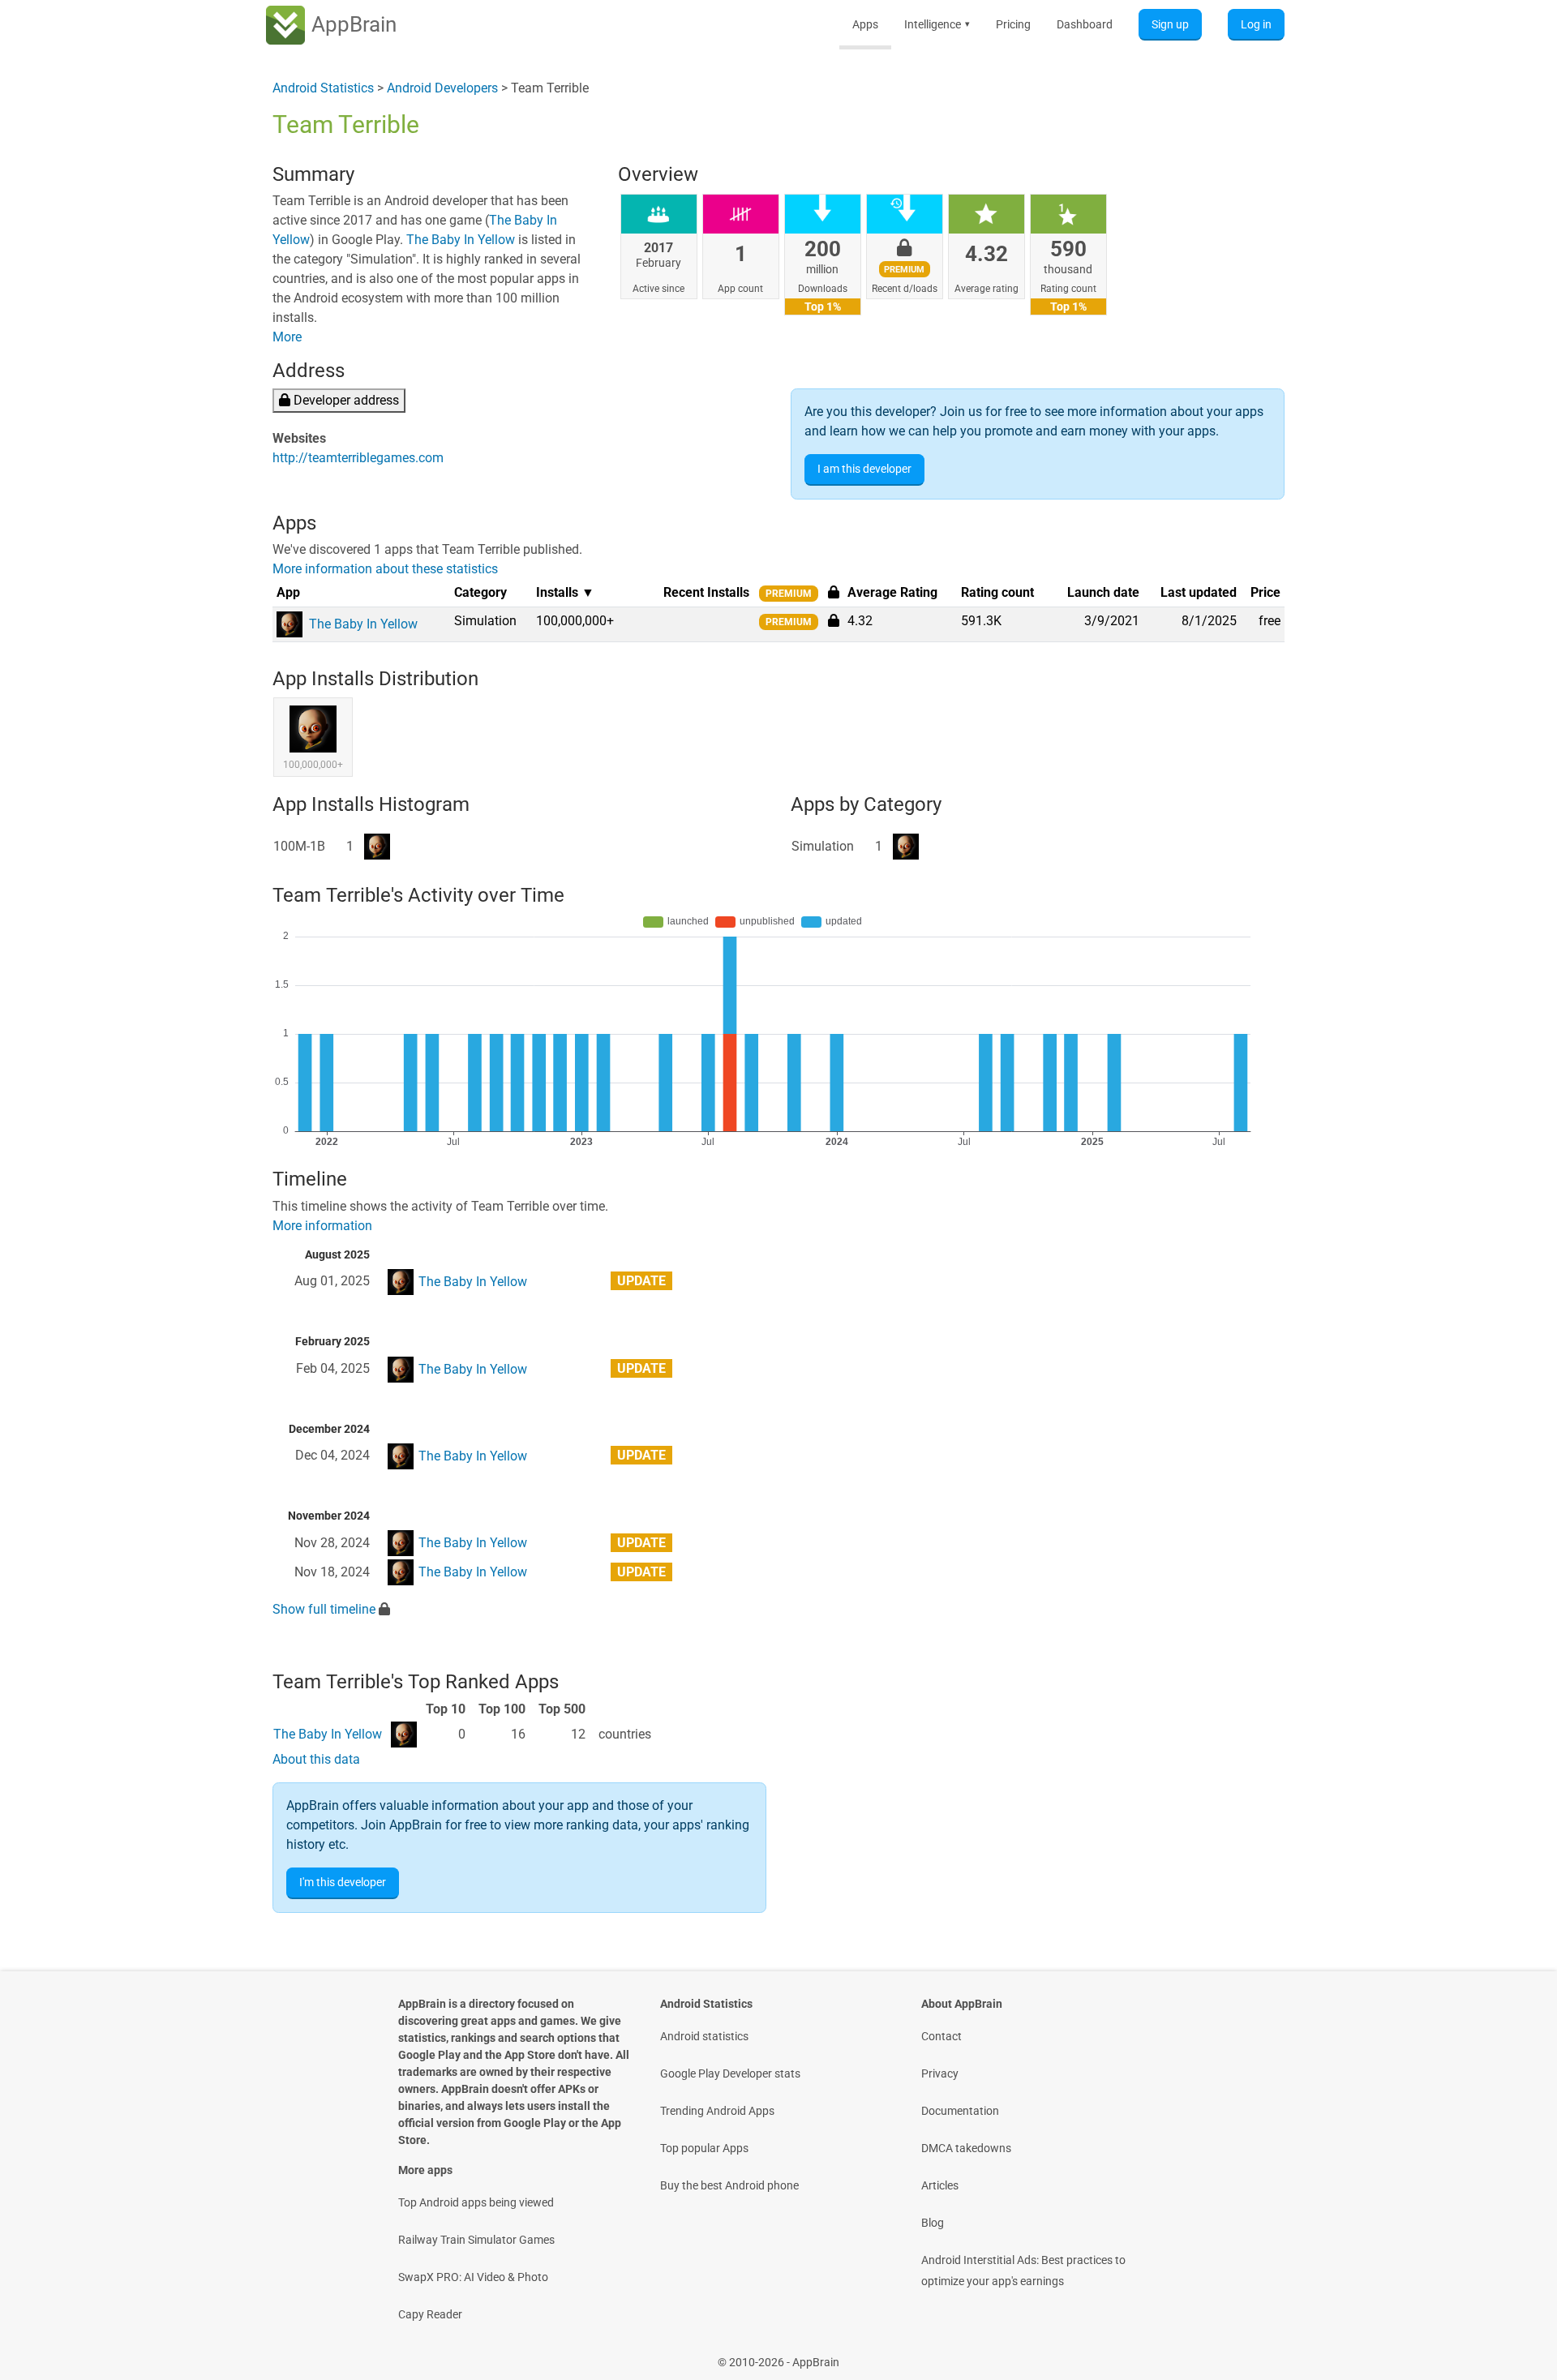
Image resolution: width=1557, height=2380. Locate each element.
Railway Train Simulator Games (476, 2240)
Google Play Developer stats (730, 2073)
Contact (941, 2036)
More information (322, 1226)
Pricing (1013, 24)
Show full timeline (324, 1609)
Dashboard (1085, 24)
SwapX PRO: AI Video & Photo (473, 2277)
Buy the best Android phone (729, 2185)
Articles (940, 2185)
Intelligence (937, 24)
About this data (316, 1759)
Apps (865, 24)
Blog (933, 2223)
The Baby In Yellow (461, 240)
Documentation (960, 2111)
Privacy (940, 2073)
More (287, 337)
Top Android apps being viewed (476, 2202)
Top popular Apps (704, 2148)
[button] (834, 620)
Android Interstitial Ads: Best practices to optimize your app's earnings (1023, 2271)
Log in (1256, 24)
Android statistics (704, 2036)
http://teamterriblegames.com (358, 458)
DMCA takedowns (966, 2148)
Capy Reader (430, 2314)
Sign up (1170, 24)
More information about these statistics (385, 569)
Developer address (345, 400)
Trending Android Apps (717, 2111)
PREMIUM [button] (789, 594)
